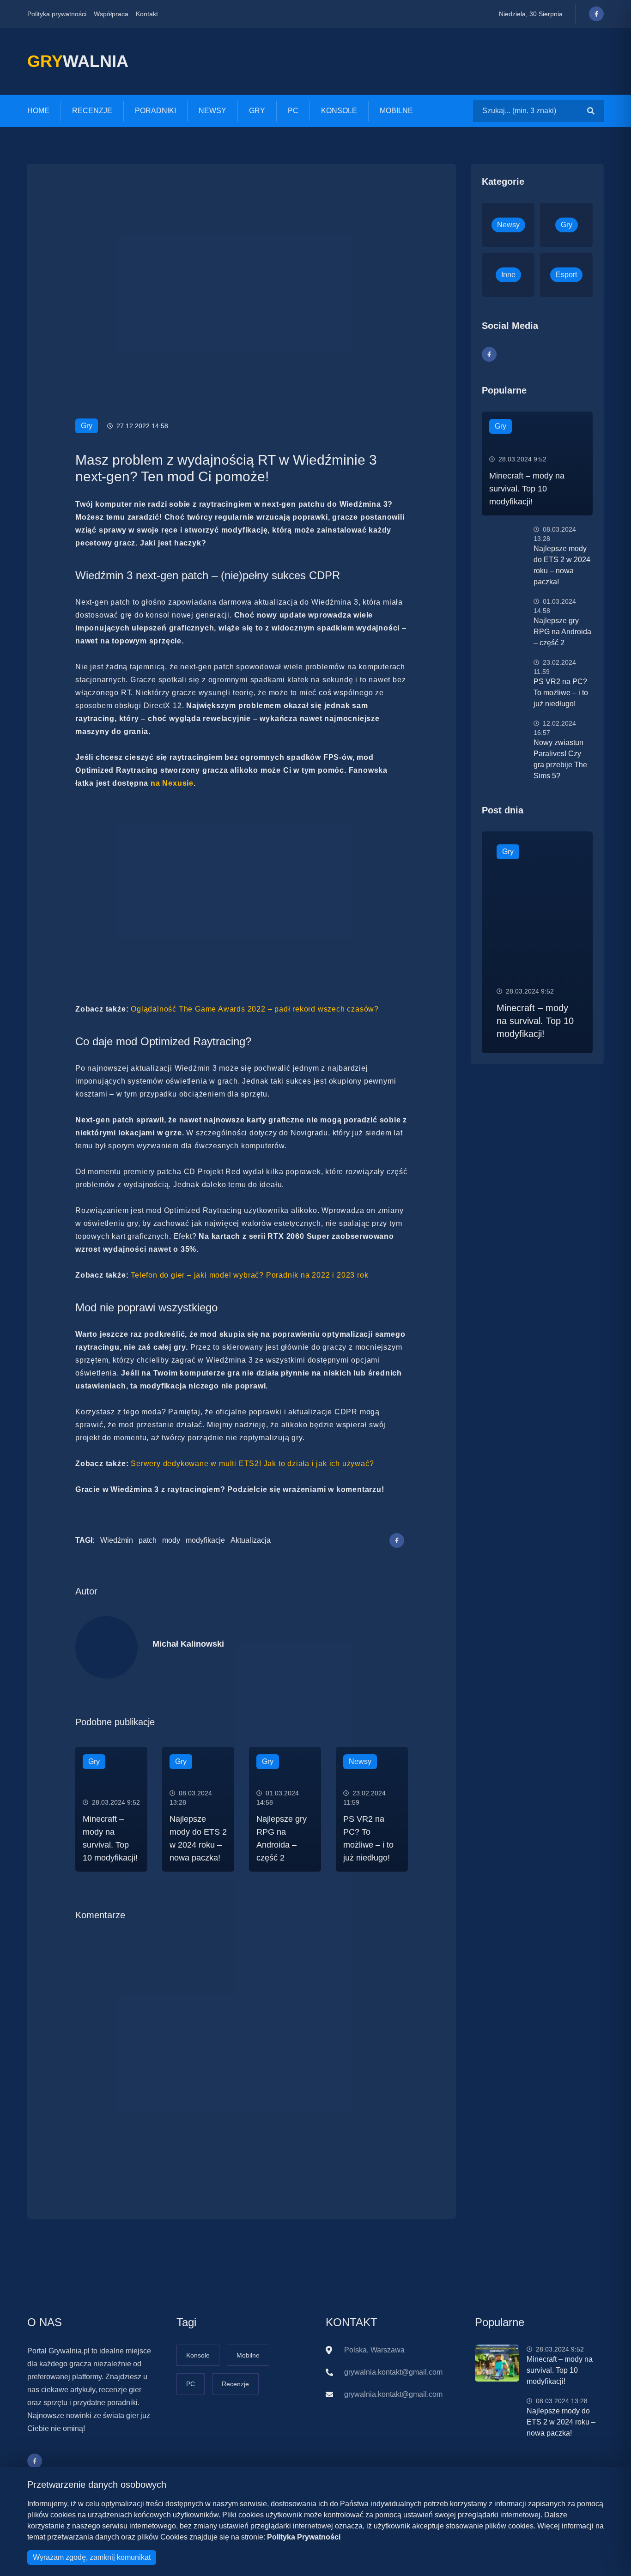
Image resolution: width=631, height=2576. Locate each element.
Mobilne (396, 111)
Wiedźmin (117, 1540)
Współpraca (111, 14)
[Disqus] (242, 2055)
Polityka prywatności (57, 14)
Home (38, 111)
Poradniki (155, 111)
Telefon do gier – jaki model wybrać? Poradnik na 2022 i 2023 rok (249, 1275)
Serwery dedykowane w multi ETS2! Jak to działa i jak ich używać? (252, 1464)
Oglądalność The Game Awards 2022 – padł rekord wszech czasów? (255, 1009)
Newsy (212, 111)
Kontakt (147, 14)
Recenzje (92, 111)
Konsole (339, 111)
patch (148, 1540)
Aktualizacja (251, 1540)
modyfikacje (205, 1540)
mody (171, 1540)
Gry (257, 111)
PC (293, 111)
